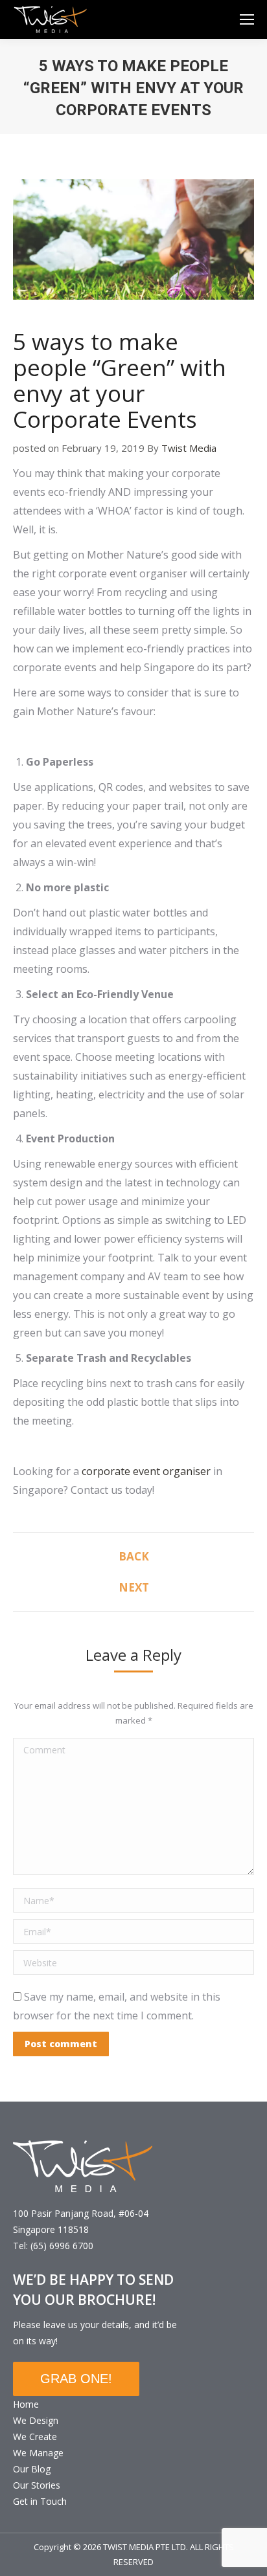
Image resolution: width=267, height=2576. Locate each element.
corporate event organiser (146, 1471)
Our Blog (32, 2469)
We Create (35, 2437)
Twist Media (189, 448)
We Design (36, 2420)
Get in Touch (40, 2501)
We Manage (38, 2453)
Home (26, 2404)
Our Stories (37, 2485)
